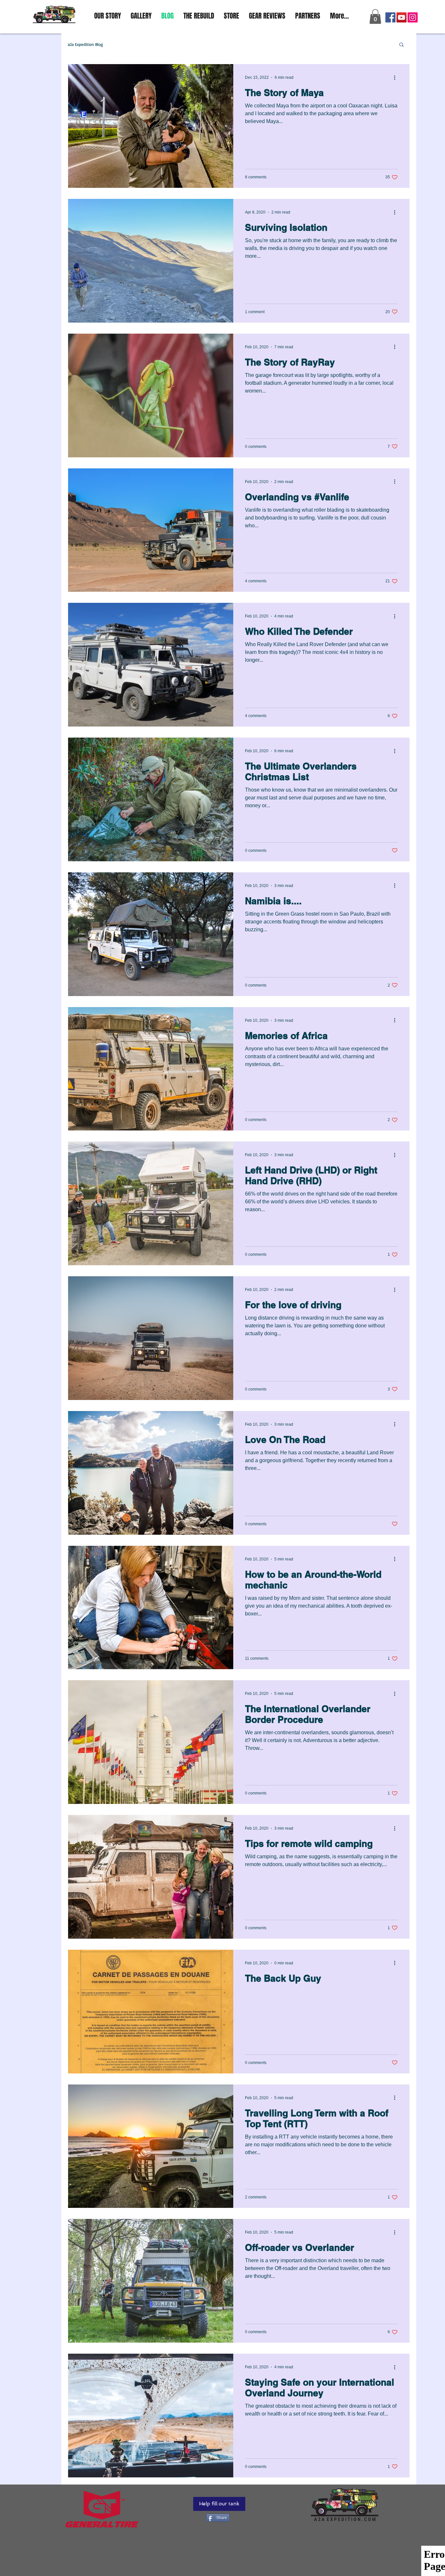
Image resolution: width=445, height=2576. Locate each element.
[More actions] (397, 77)
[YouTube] (402, 17)
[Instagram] (413, 17)
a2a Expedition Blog (85, 44)
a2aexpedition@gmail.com (376, 4)
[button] (375, 16)
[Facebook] (390, 17)
